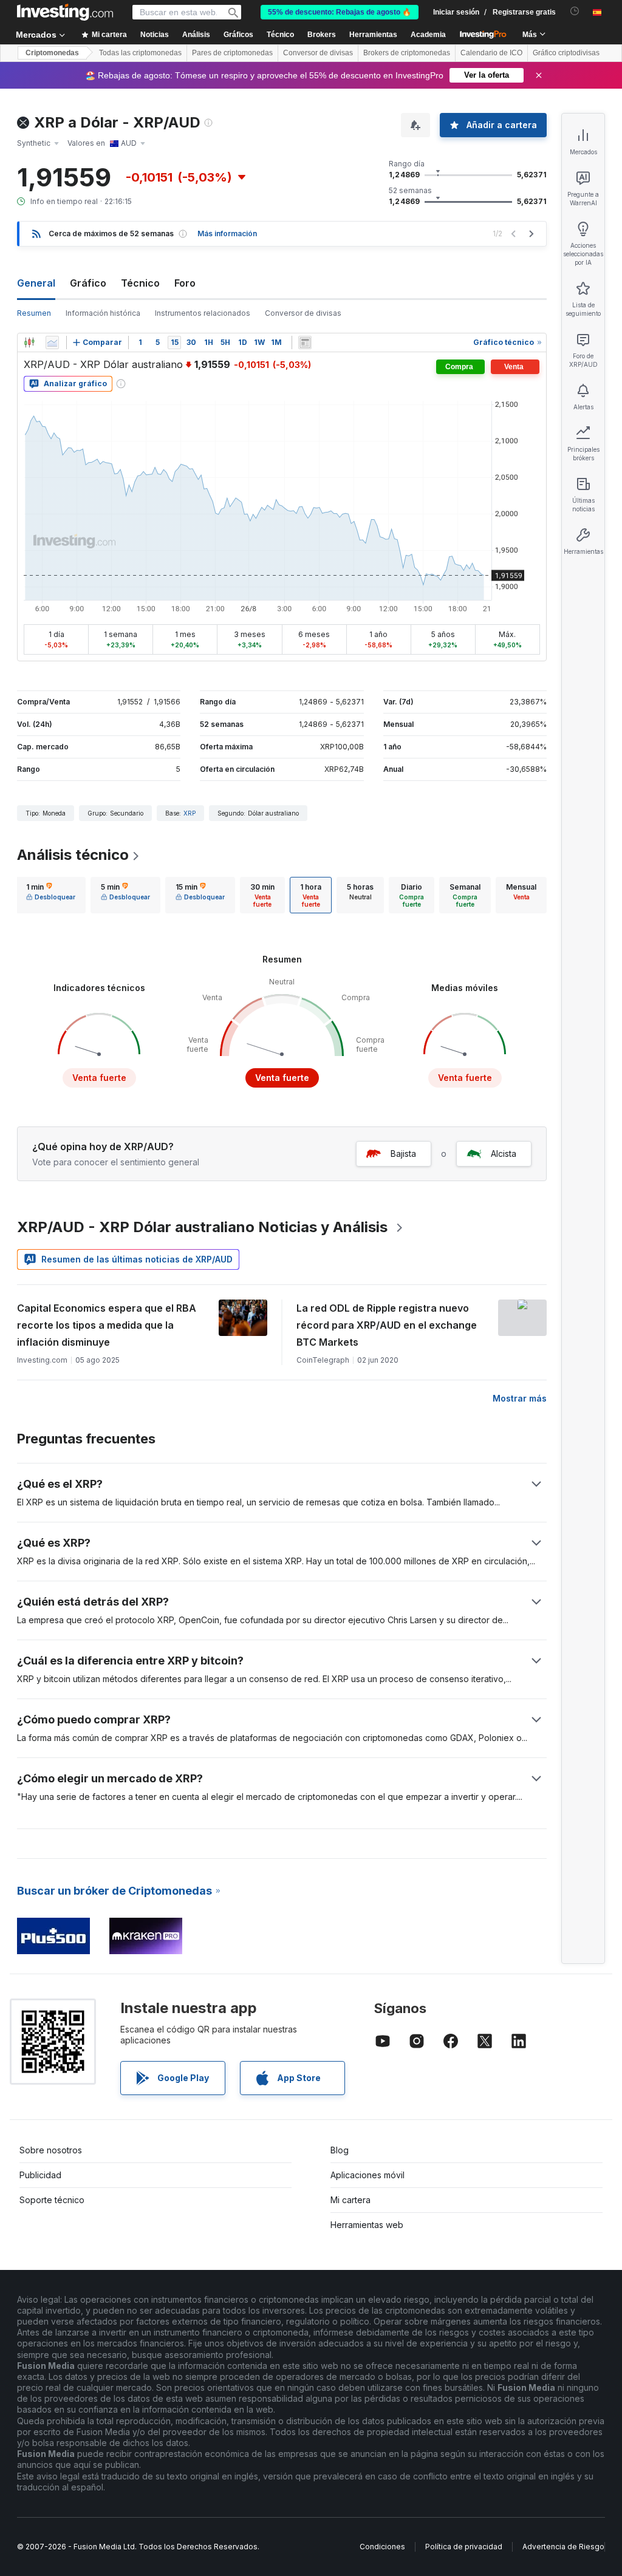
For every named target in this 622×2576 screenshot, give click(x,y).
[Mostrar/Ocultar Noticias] (305, 342)
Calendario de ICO (491, 53)
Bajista (403, 1153)
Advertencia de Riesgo (563, 2547)
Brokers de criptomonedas (407, 53)
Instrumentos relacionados (203, 313)
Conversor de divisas (318, 53)
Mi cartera (350, 2200)
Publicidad (40, 2175)
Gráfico (88, 283)
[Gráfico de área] (52, 342)
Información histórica (103, 313)
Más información (227, 233)
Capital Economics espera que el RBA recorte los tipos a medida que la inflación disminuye (107, 1325)
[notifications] (575, 11)
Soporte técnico (52, 2200)
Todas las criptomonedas (140, 53)
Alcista (504, 1153)
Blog (340, 2150)
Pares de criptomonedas (232, 53)
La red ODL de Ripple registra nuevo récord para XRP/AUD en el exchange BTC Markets (387, 1325)
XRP (190, 813)
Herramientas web (367, 2225)
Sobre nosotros (51, 2150)
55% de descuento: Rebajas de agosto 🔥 (340, 12)
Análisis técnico (73, 855)
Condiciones (382, 2547)
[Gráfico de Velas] (29, 342)
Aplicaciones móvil (367, 2175)
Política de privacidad (464, 2547)
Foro (185, 283)
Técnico (140, 283)
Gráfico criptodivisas (566, 53)
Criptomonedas (52, 53)
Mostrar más (520, 1398)
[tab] (51, 895)
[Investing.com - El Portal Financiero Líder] (65, 12)
